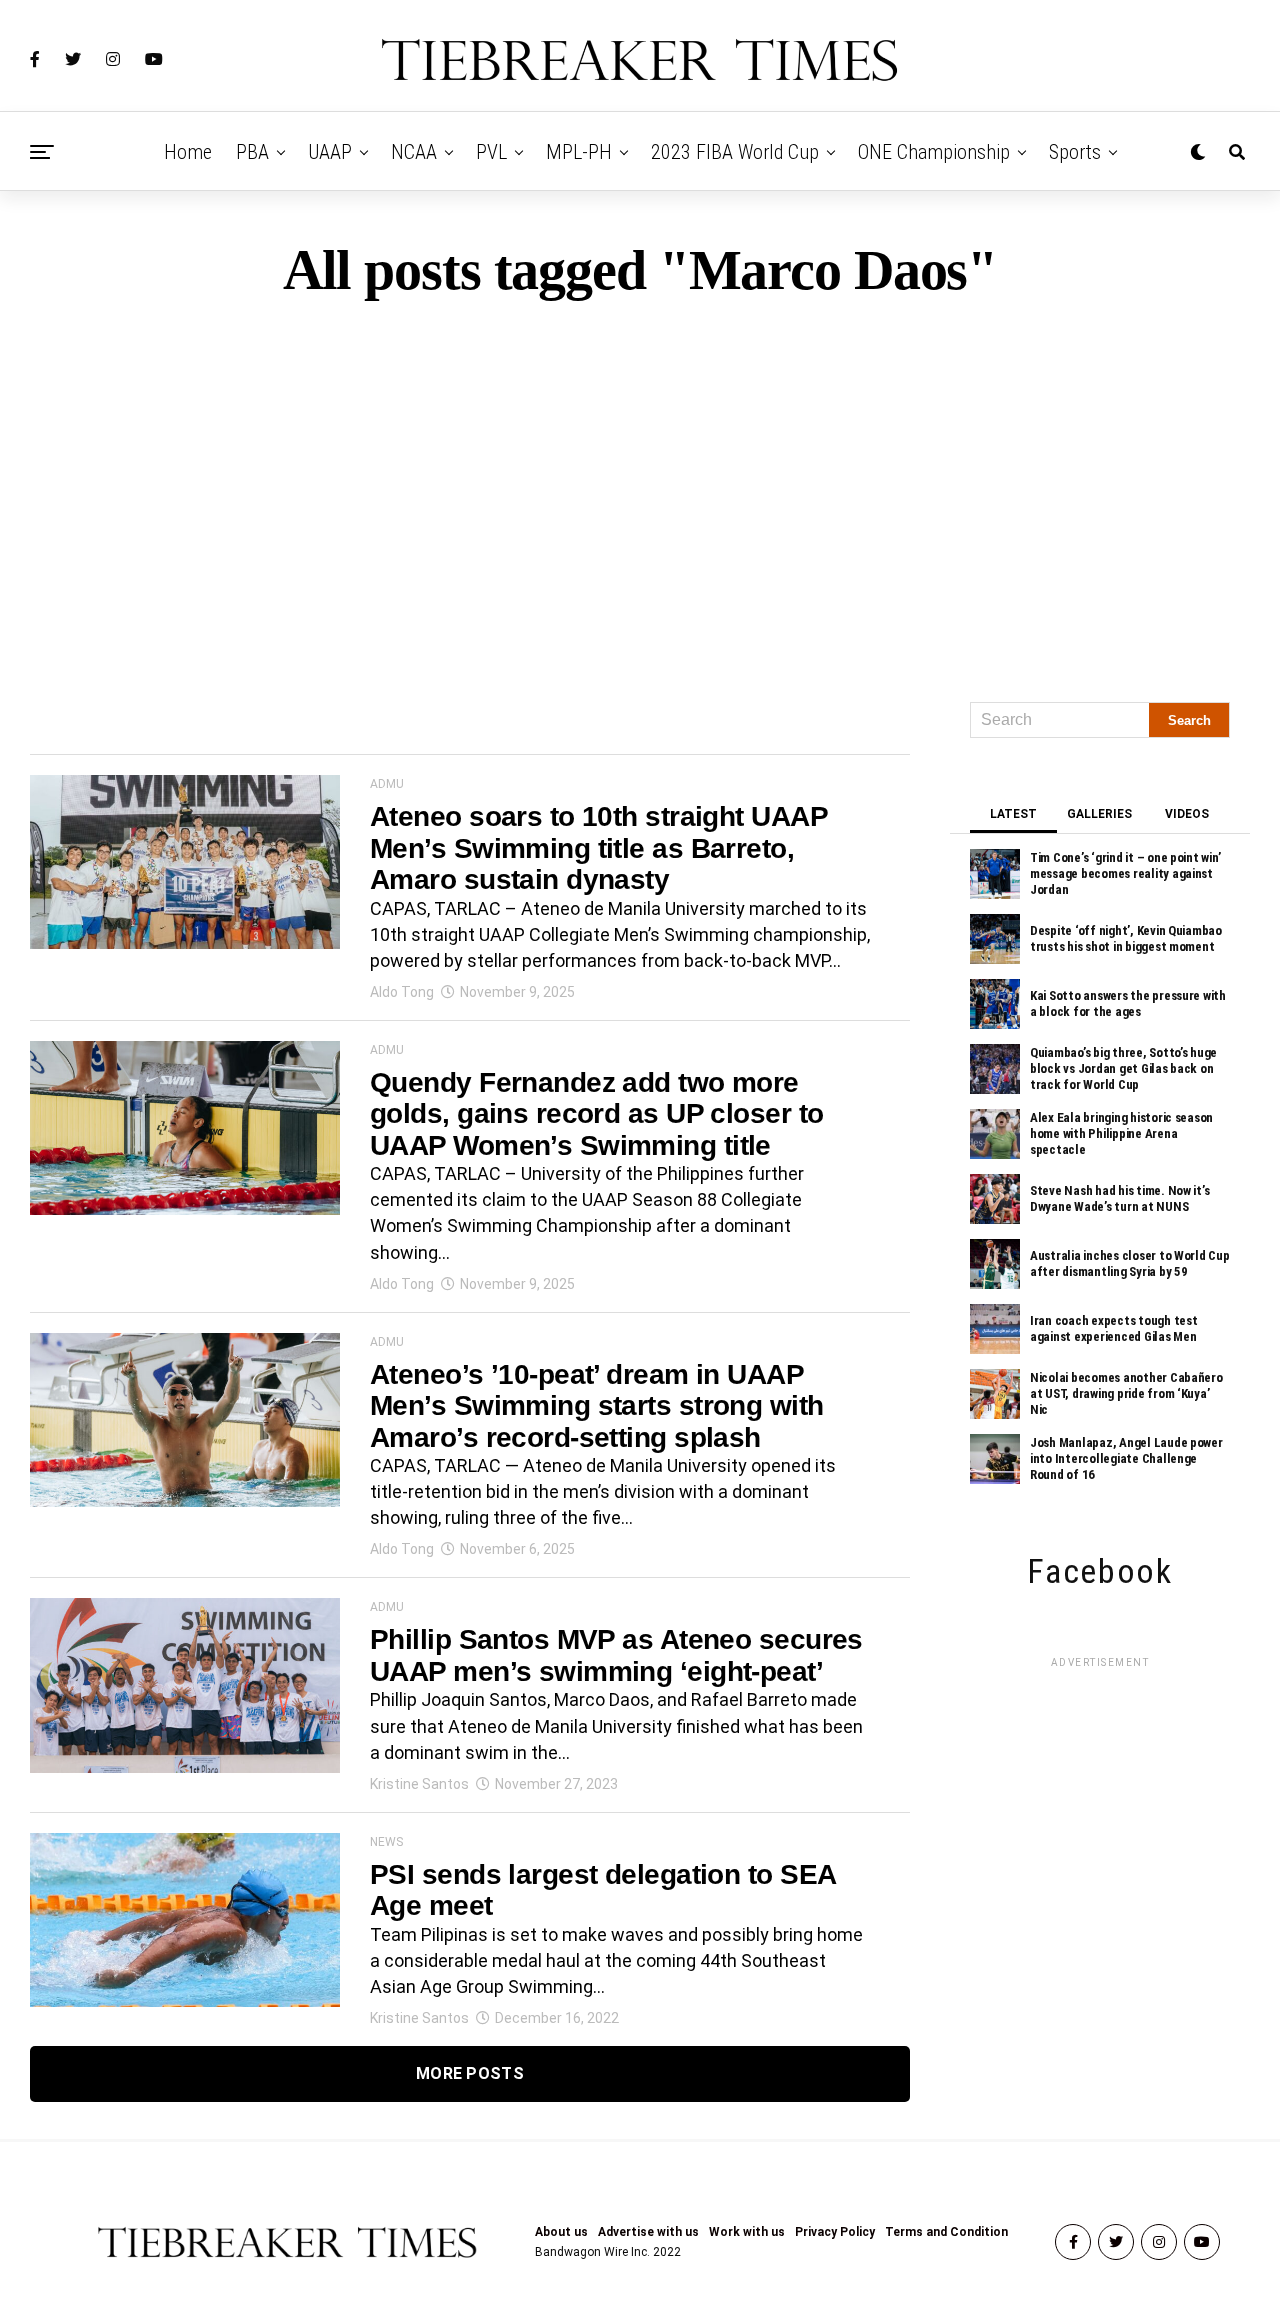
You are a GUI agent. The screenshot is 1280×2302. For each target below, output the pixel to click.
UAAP (330, 152)
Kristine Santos (419, 1784)
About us (561, 2232)
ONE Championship (934, 152)
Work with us (747, 2232)
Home (188, 152)
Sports (1075, 152)
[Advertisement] (640, 492)
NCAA (414, 152)
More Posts (470, 2073)
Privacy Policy (835, 2232)
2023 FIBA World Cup (735, 152)
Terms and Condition (946, 2232)
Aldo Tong (402, 992)
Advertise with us (648, 2232)
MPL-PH (579, 152)
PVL (491, 152)
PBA (252, 152)
